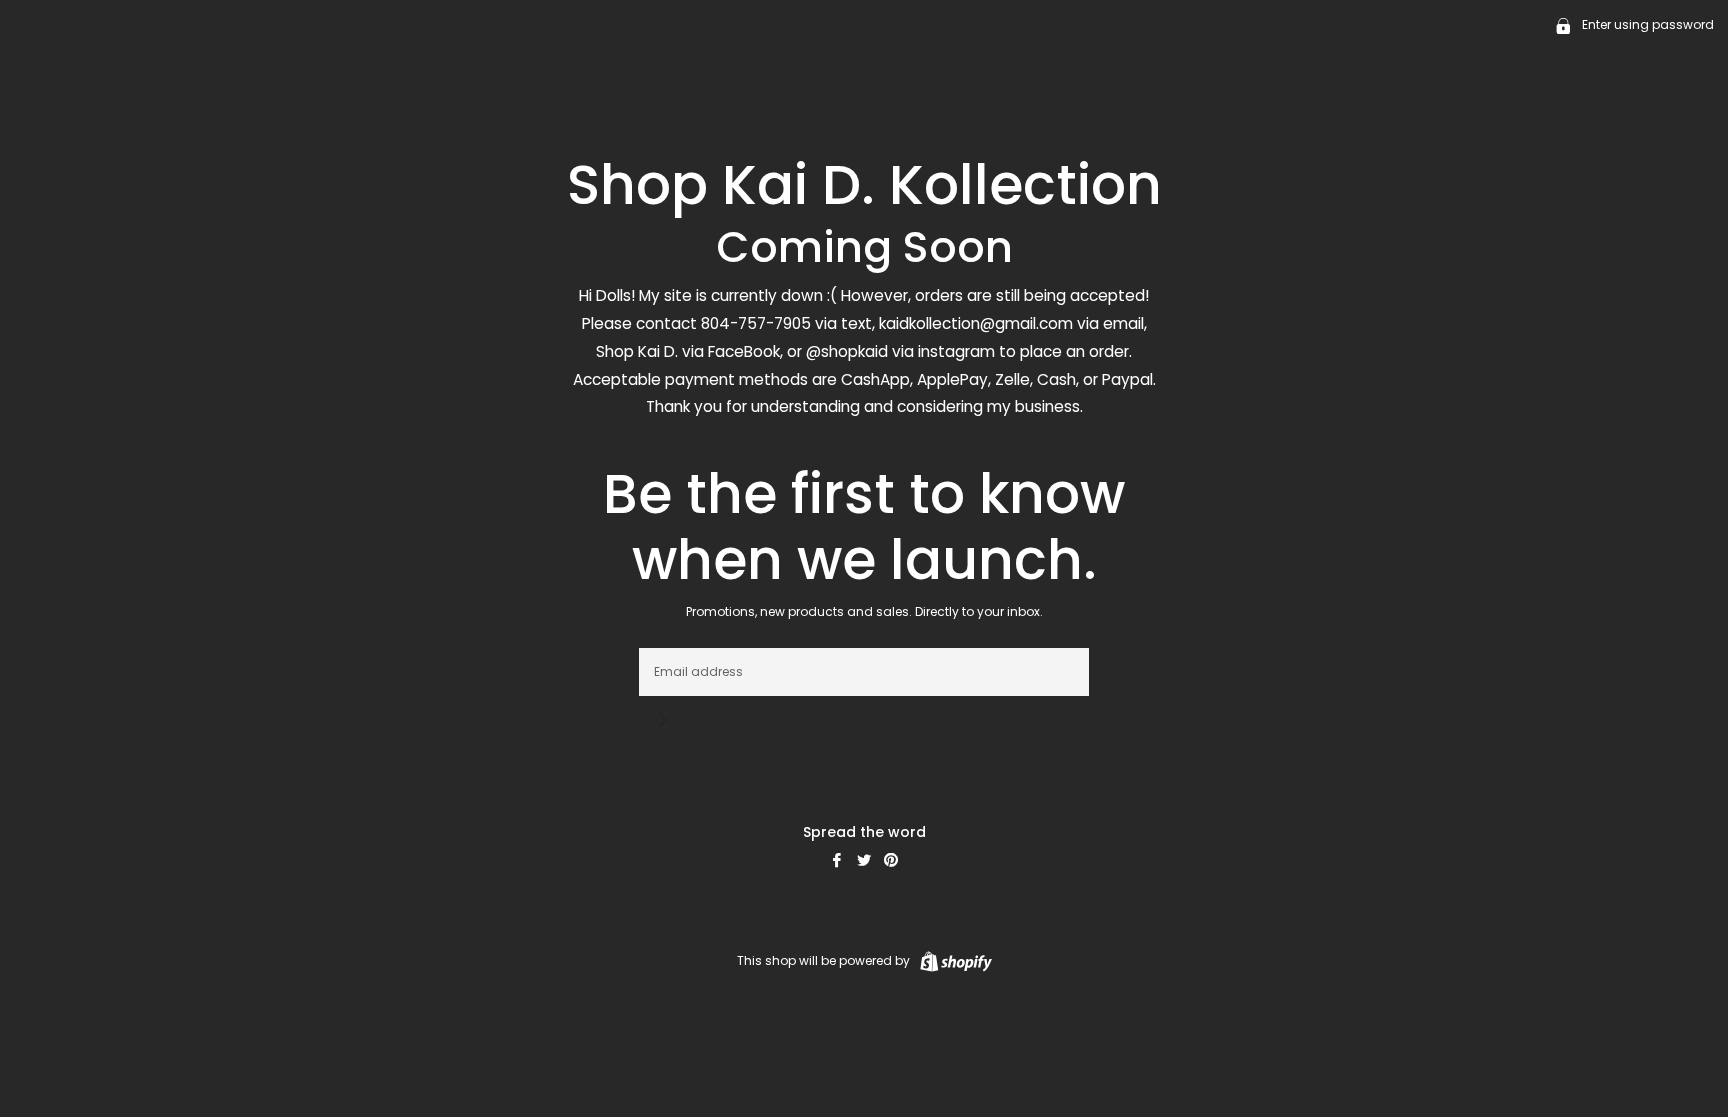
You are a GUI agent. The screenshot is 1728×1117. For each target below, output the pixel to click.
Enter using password (1646, 24)
